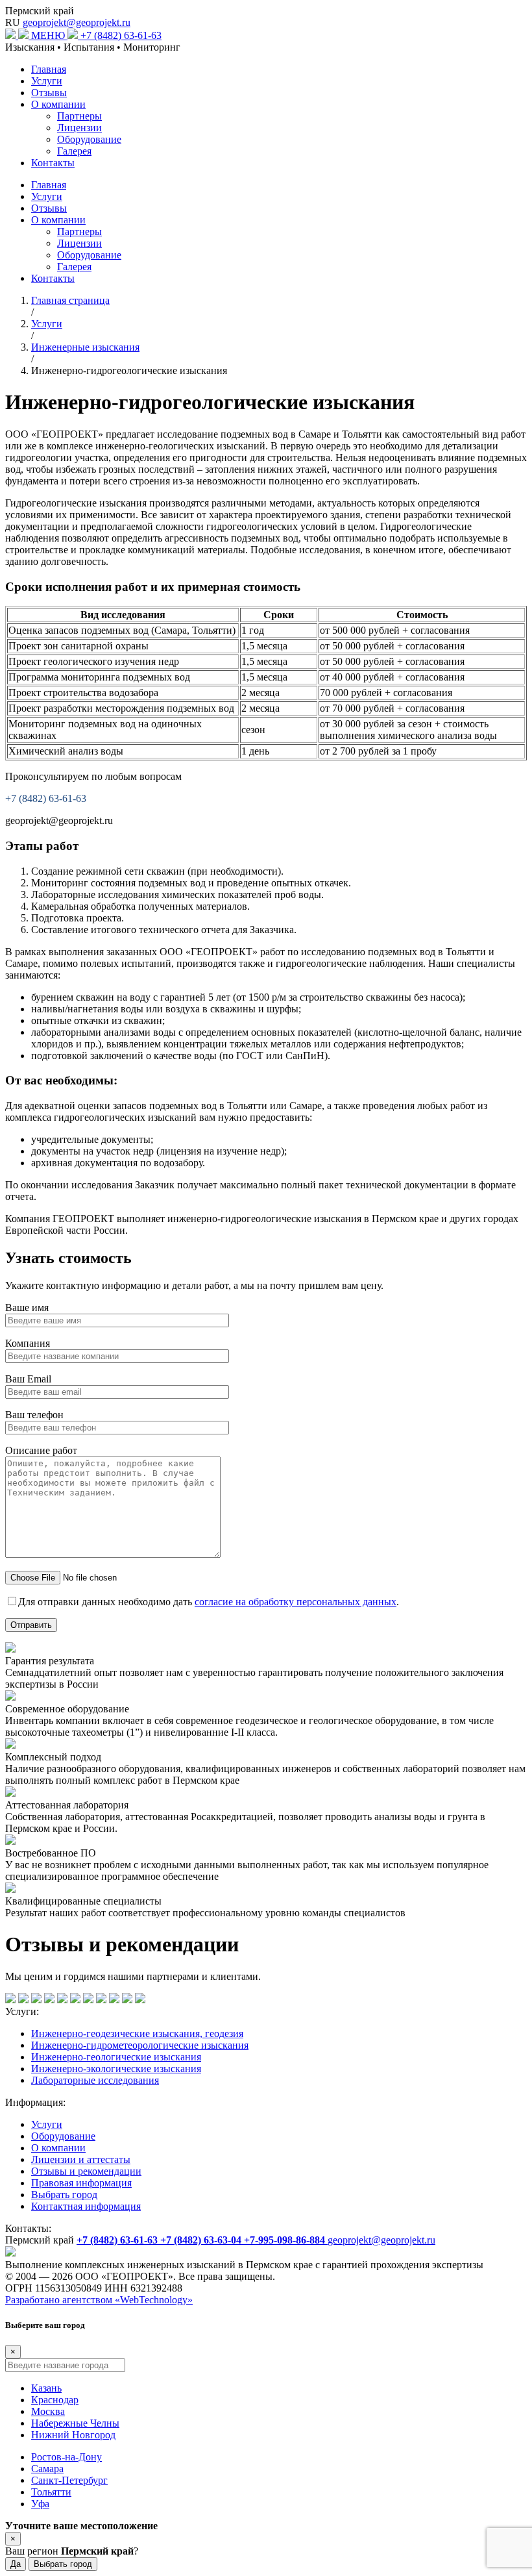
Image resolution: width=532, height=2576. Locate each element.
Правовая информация (81, 2183)
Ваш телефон (34, 1415)
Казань (46, 2388)
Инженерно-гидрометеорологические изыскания (140, 2045)
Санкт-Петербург (69, 2480)
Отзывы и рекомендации (86, 2171)
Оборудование (89, 139)
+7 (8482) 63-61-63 (121, 35)
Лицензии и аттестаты (81, 2159)
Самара (47, 2469)
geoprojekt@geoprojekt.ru (77, 22)
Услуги (47, 81)
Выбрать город (64, 2195)
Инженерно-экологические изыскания (116, 2069)
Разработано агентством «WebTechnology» (99, 2300)
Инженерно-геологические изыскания (116, 2057)
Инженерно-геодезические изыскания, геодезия (137, 2033)
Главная (49, 69)
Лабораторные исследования (95, 2080)
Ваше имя (27, 1307)
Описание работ (41, 1450)
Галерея (74, 151)
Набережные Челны (75, 2423)
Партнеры (79, 116)
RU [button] (13, 22)
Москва (48, 2411)
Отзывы (49, 93)
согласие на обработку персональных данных (296, 1602)
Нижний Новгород (73, 2435)
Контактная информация (86, 2206)
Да (16, 2564)
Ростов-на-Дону (66, 2457)
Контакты (53, 163)
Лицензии (79, 128)
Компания (28, 1343)
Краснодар (55, 2400)
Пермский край (40, 11)
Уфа (40, 2504)
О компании (58, 104)
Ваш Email (28, 1379)
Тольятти (51, 2492)
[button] (56, 35)
